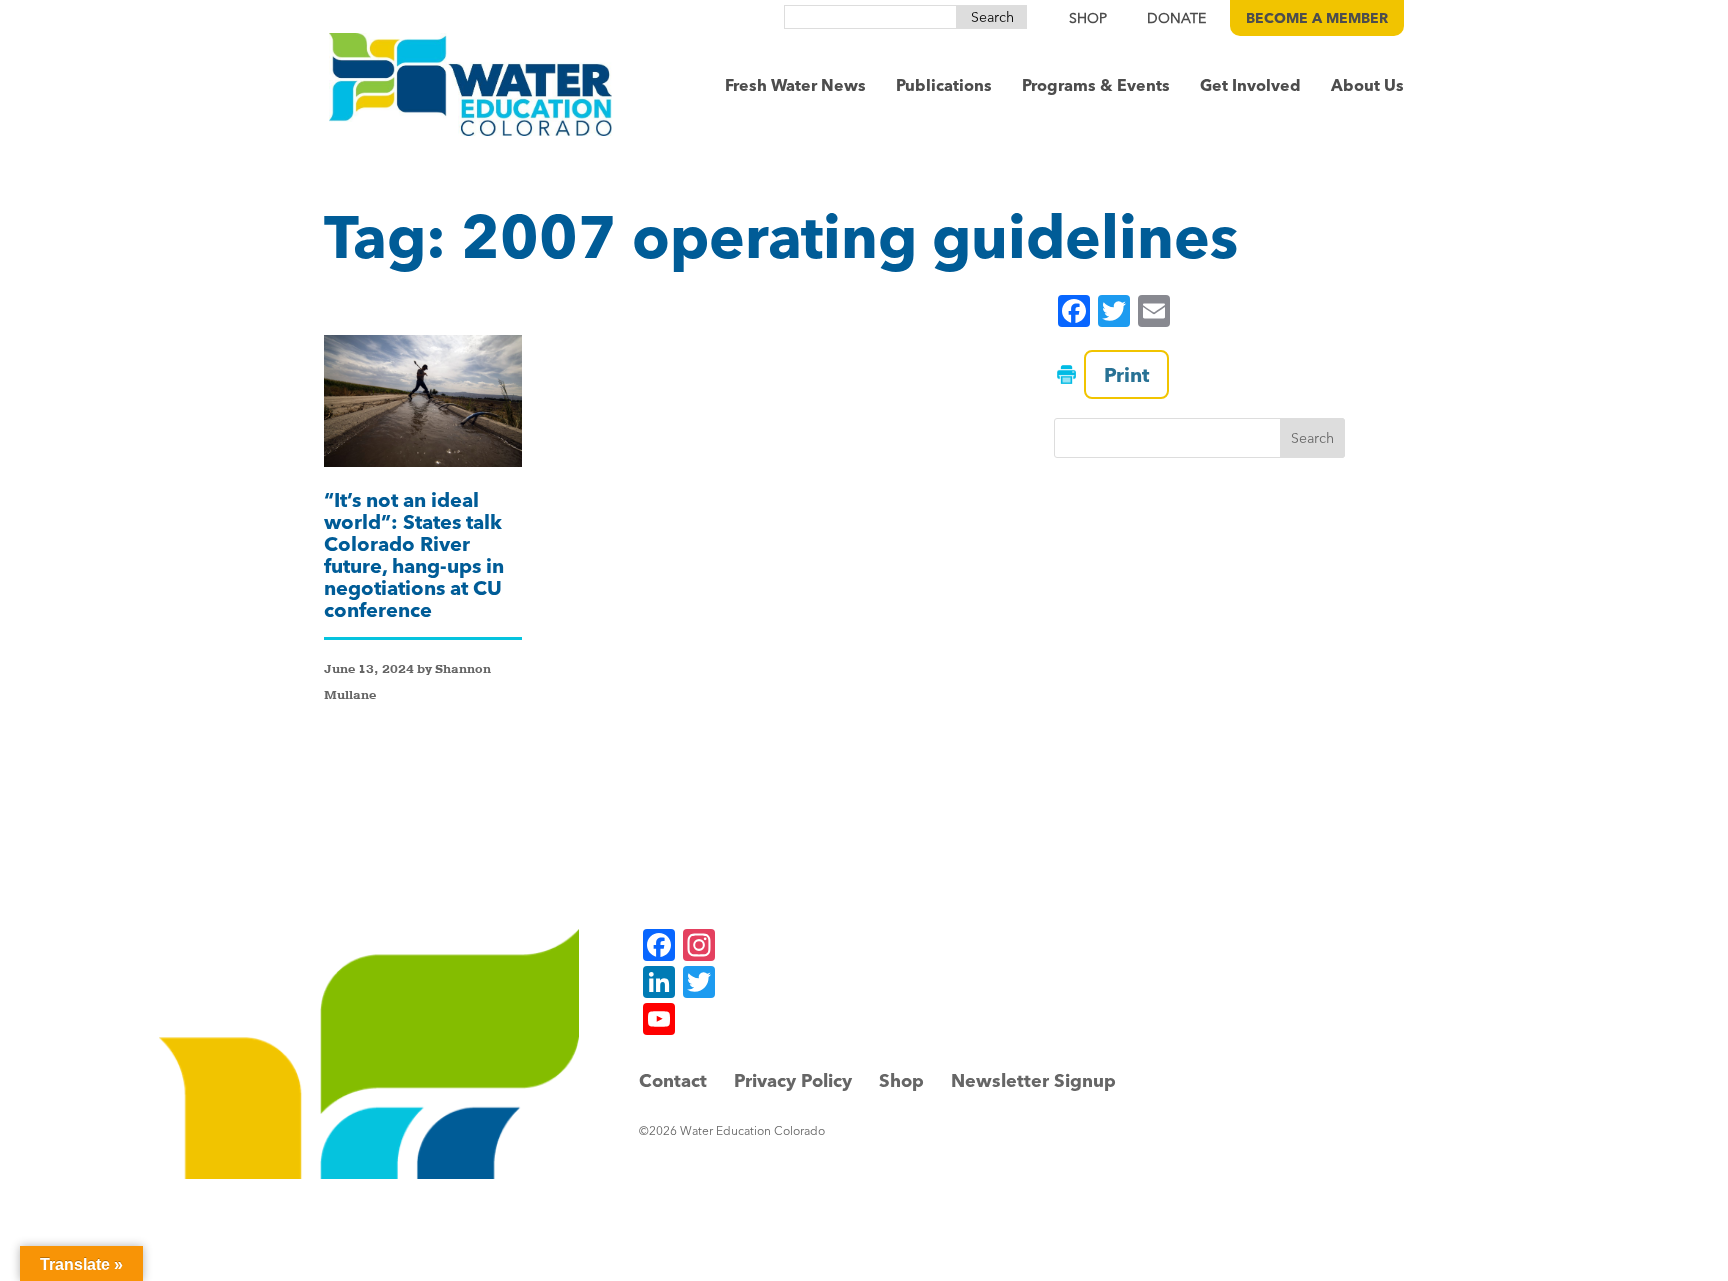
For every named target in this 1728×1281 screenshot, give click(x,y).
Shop (901, 1080)
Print (1126, 374)
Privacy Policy (793, 1080)
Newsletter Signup (1033, 1080)
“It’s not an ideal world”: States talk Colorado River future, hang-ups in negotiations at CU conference (414, 554)
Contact (673, 1080)
